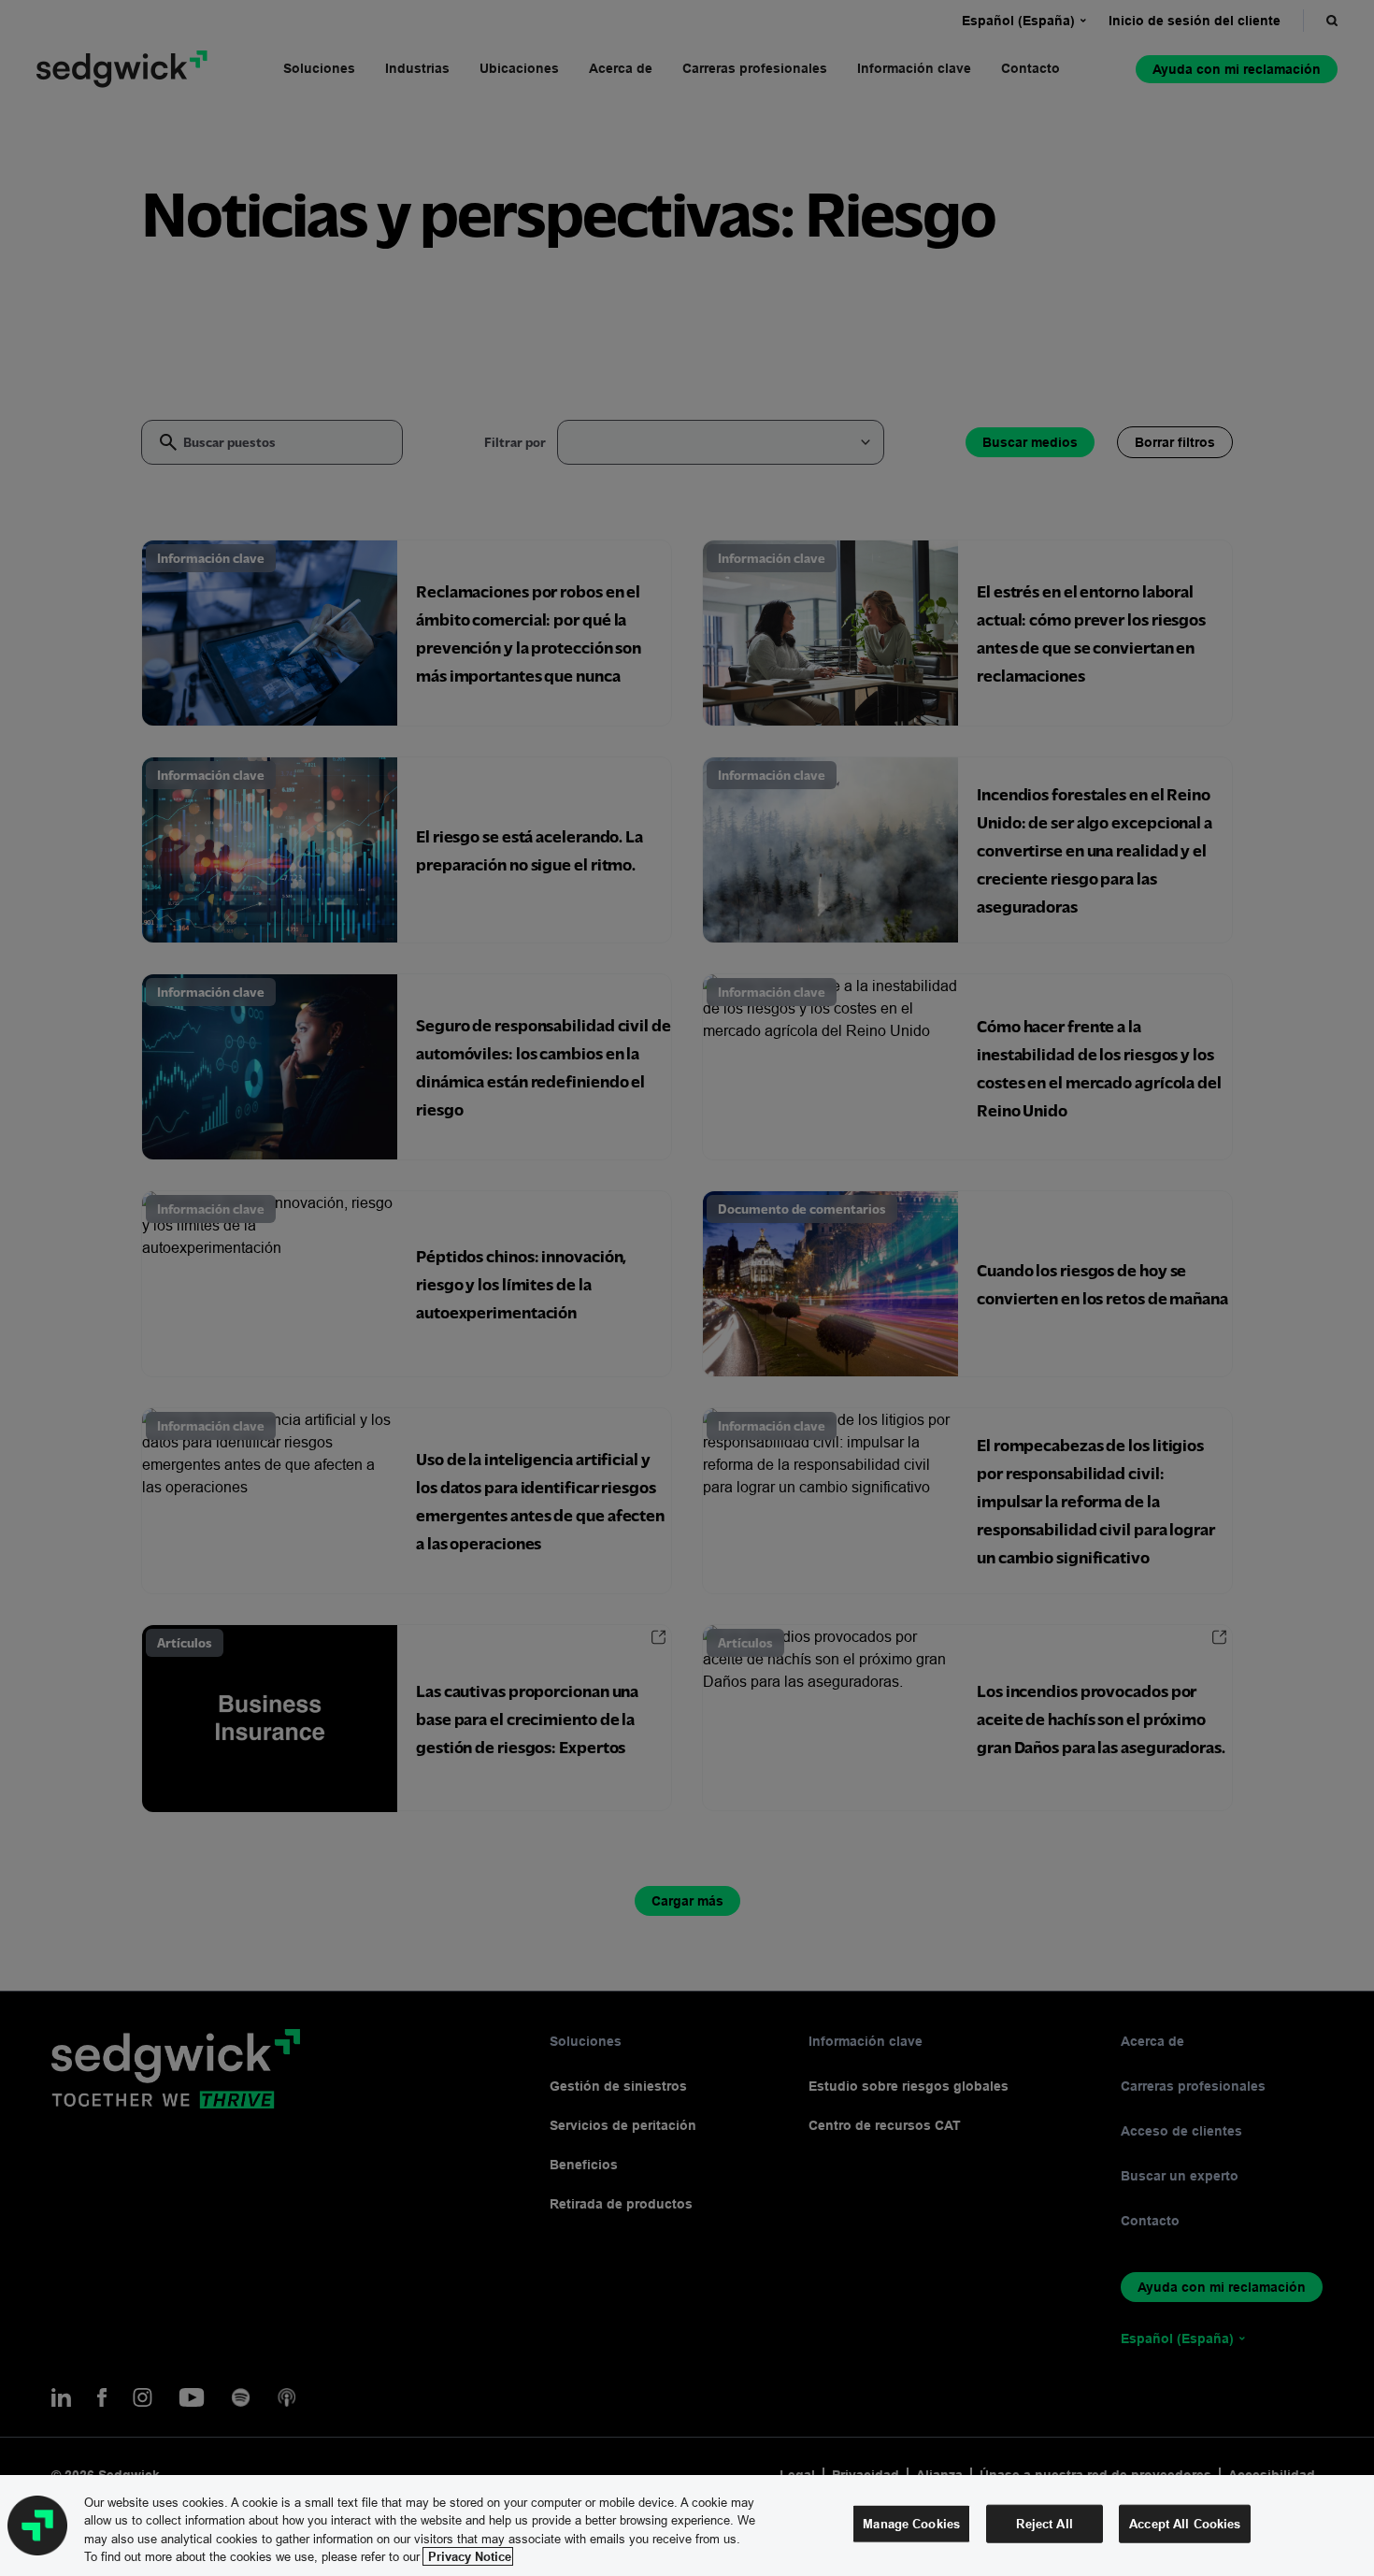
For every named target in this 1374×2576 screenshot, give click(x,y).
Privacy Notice (468, 2556)
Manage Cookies (911, 2524)
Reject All (1044, 2524)
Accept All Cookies (1185, 2524)
